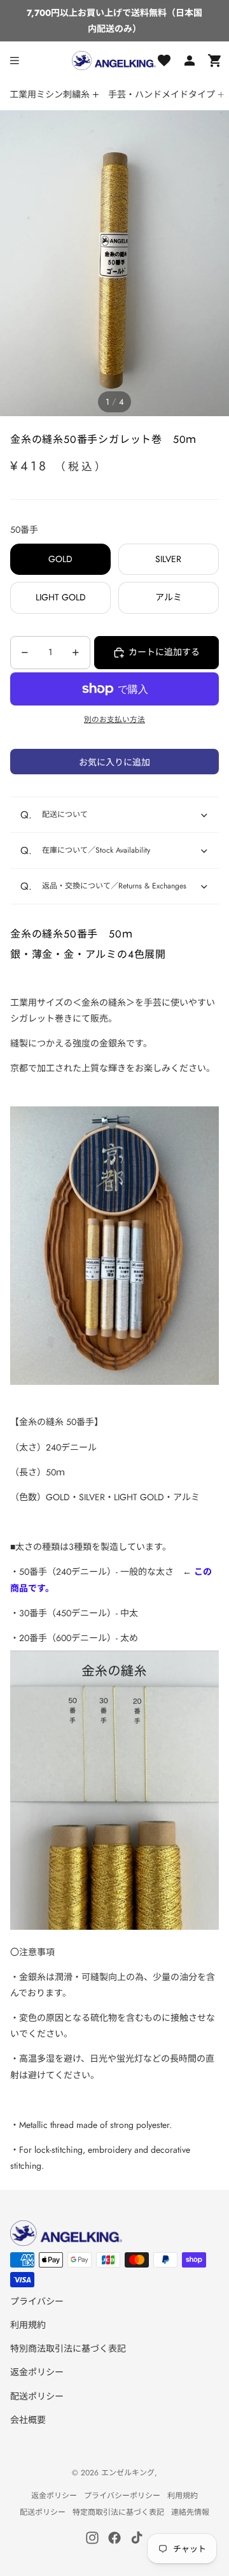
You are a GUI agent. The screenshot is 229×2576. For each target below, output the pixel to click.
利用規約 (28, 2325)
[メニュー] (15, 61)
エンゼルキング (128, 2473)
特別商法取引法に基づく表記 (68, 2348)
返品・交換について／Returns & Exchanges (114, 886)
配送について (65, 814)
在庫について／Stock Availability (96, 850)
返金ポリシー (37, 2372)
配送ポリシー (37, 2396)
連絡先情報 (190, 2512)
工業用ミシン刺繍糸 (50, 94)
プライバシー (37, 2301)
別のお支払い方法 (114, 720)
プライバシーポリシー (122, 2496)
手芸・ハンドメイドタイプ (162, 94)
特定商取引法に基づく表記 (118, 2512)
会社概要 (28, 2420)
